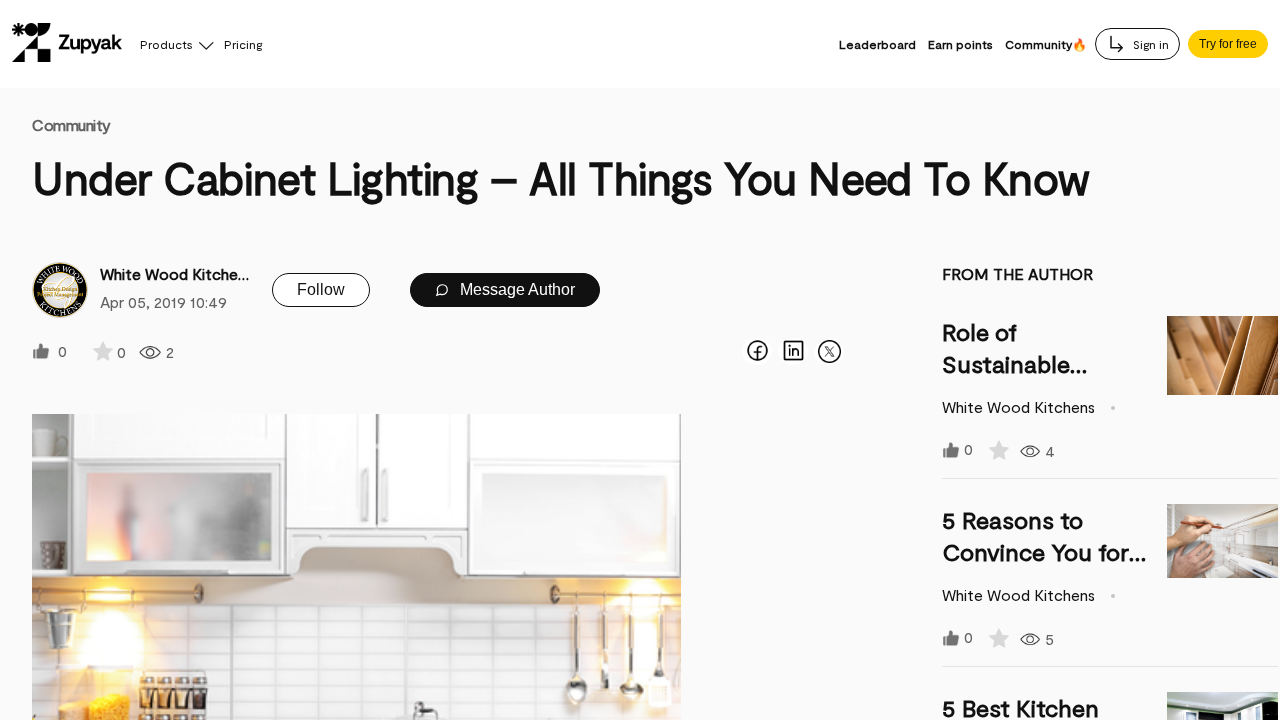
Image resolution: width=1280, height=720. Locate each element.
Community (71, 124)
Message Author (515, 289)
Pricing (243, 44)
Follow (321, 289)
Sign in (1149, 44)
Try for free (1228, 44)
